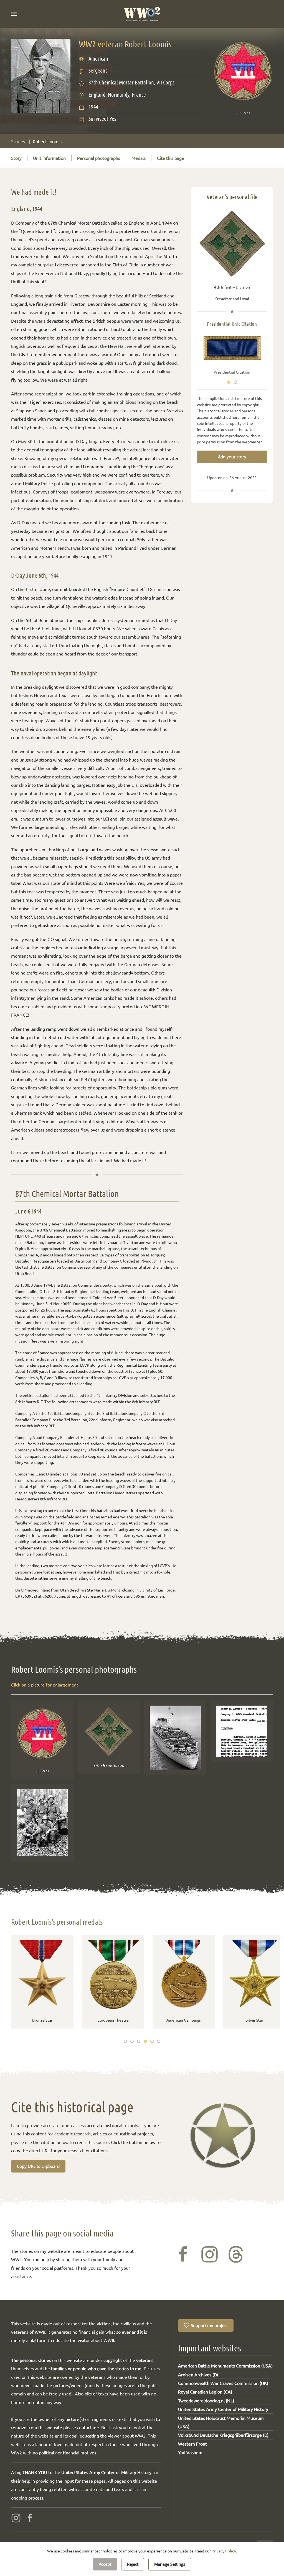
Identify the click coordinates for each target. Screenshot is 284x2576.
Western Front (192, 2444)
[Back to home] (142, 14)
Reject (133, 2564)
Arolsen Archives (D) (198, 2374)
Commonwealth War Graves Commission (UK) (223, 2383)
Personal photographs (99, 158)
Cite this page (171, 158)
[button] (14, 14)
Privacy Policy (224, 2551)
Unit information (49, 158)
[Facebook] (30, 2517)
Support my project (209, 2325)
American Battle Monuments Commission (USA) (225, 2366)
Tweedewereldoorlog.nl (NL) (206, 2400)
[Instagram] (16, 2517)
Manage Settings (170, 2564)
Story (16, 158)
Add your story (232, 457)
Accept (105, 2564)
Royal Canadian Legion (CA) (205, 2392)
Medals (139, 158)
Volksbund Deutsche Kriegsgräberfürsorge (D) (223, 2435)
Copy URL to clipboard (38, 2166)
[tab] (229, 382)
